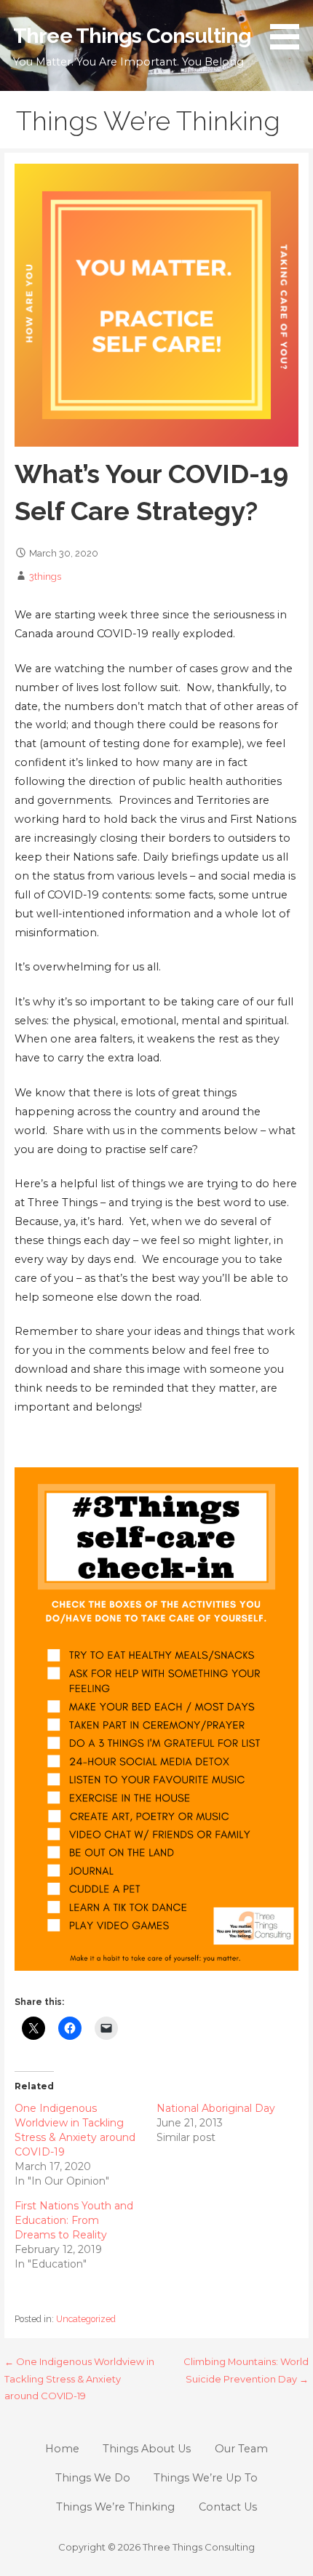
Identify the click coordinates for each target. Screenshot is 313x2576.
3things (45, 577)
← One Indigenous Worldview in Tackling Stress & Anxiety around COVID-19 (79, 2378)
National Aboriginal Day (216, 2108)
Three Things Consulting (132, 36)
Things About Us (147, 2449)
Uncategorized (86, 2319)
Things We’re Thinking (115, 2507)
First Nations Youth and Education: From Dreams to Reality (74, 2220)
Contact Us (228, 2507)
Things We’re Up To (206, 2478)
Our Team (241, 2449)
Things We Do (93, 2478)
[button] (290, 27)
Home (62, 2449)
